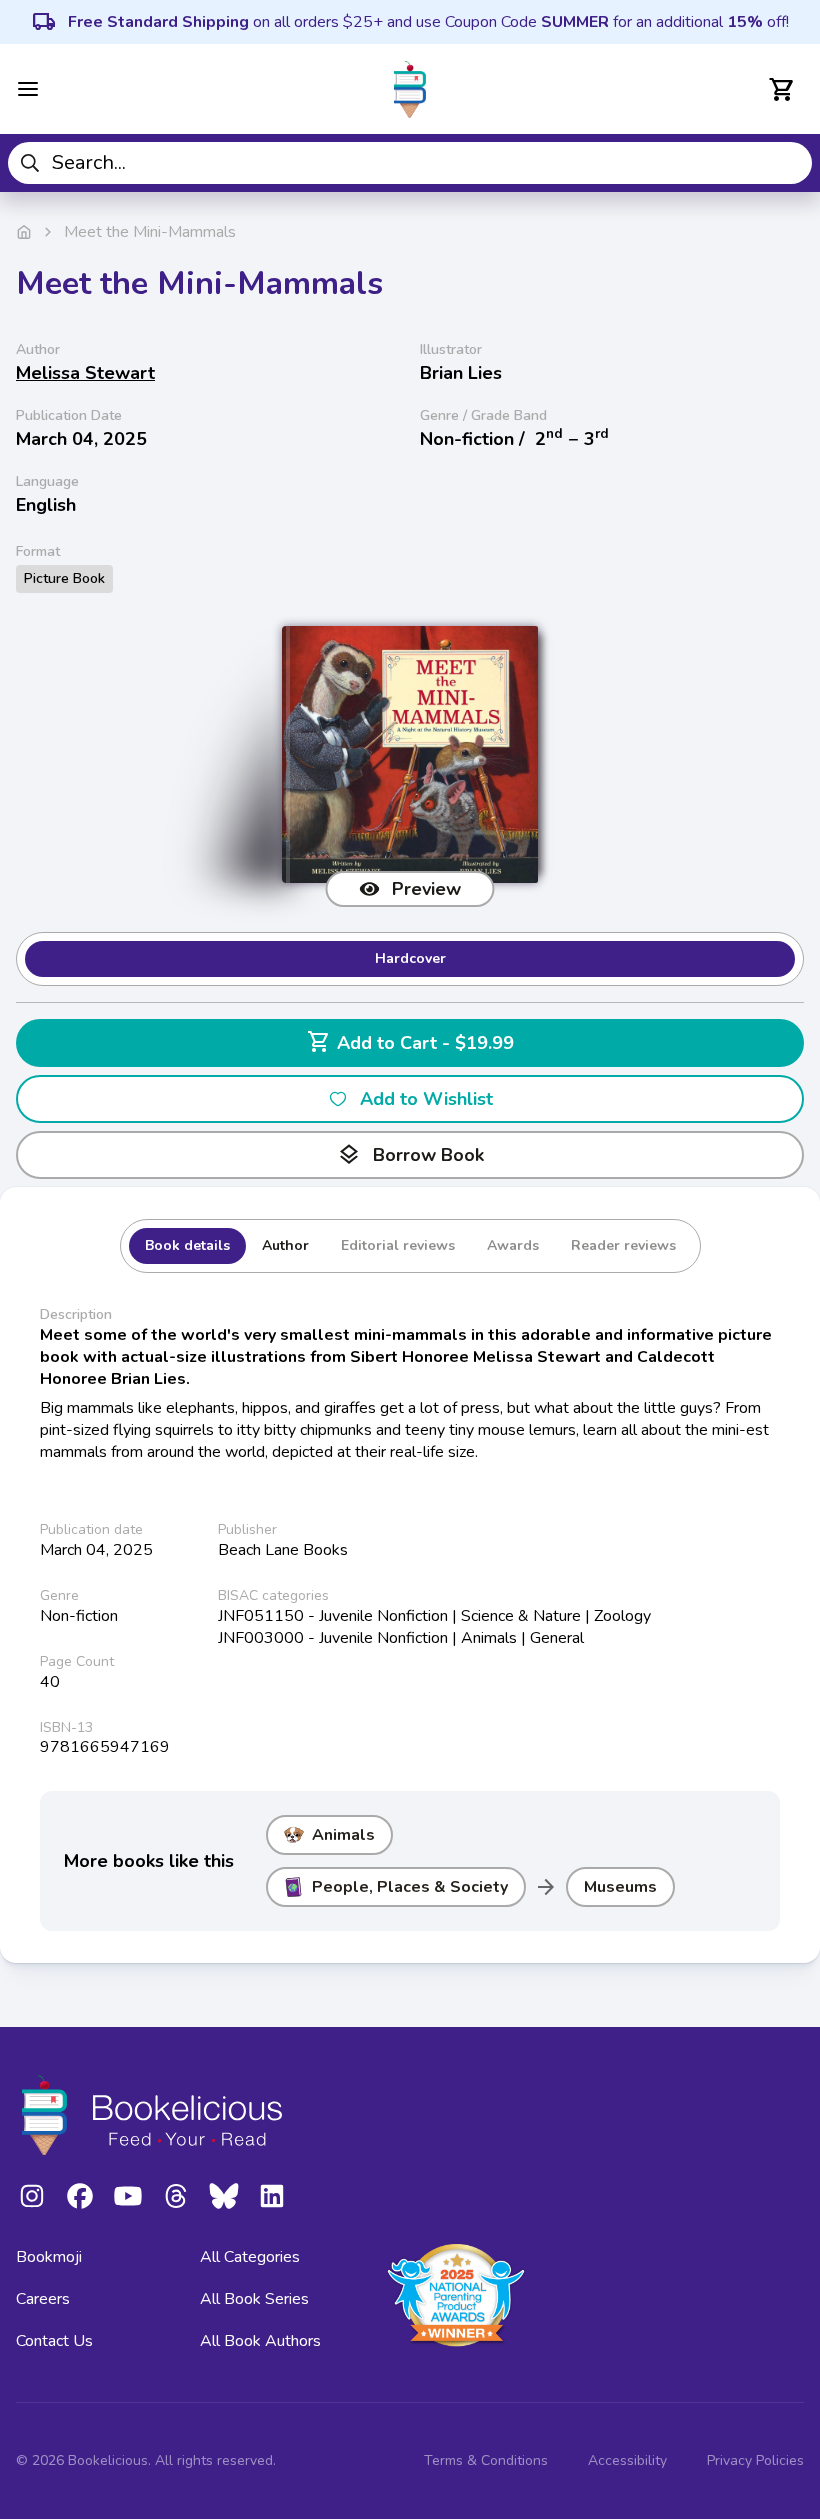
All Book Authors (260, 2341)
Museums (620, 1887)
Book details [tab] (187, 1245)
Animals (343, 1835)
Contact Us (54, 2341)
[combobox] (410, 163)
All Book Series (254, 2299)
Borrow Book (410, 1155)
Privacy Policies (755, 2460)
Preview (426, 889)
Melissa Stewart (85, 373)
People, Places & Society (410, 1887)
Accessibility (627, 2460)
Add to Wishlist (426, 1099)
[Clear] (789, 163)
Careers (43, 2299)
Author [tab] (285, 1245)
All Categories (250, 2257)
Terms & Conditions (486, 2460)
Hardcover (410, 958)
